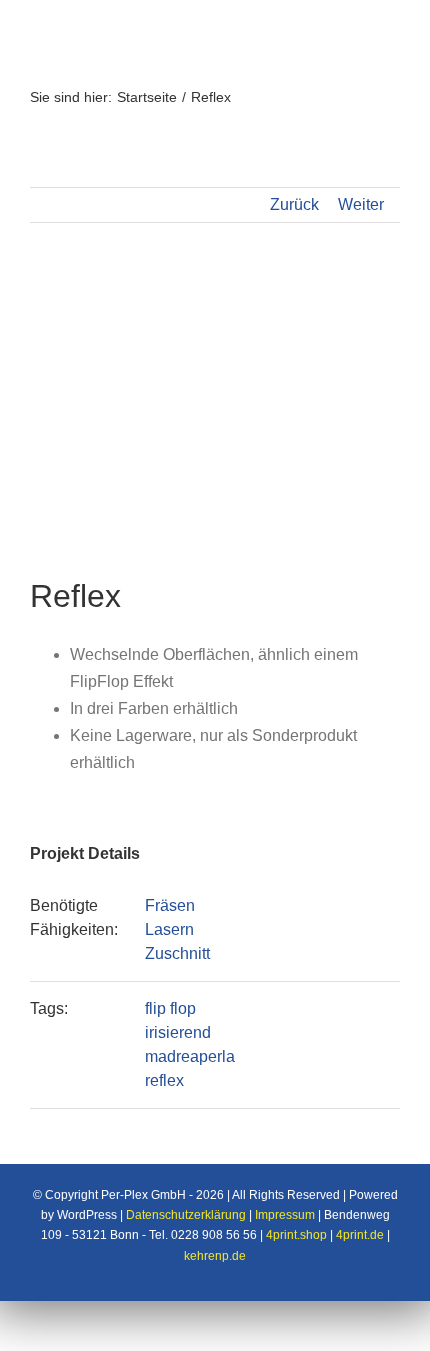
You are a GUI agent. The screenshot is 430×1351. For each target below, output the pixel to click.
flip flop (170, 1008)
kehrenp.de (215, 1256)
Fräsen (170, 905)
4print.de (360, 1235)
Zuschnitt (177, 953)
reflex (164, 1080)
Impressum (285, 1215)
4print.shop (296, 1235)
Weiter (361, 204)
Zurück (294, 204)
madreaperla (190, 1056)
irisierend (178, 1032)
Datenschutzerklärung (186, 1215)
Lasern (169, 929)
